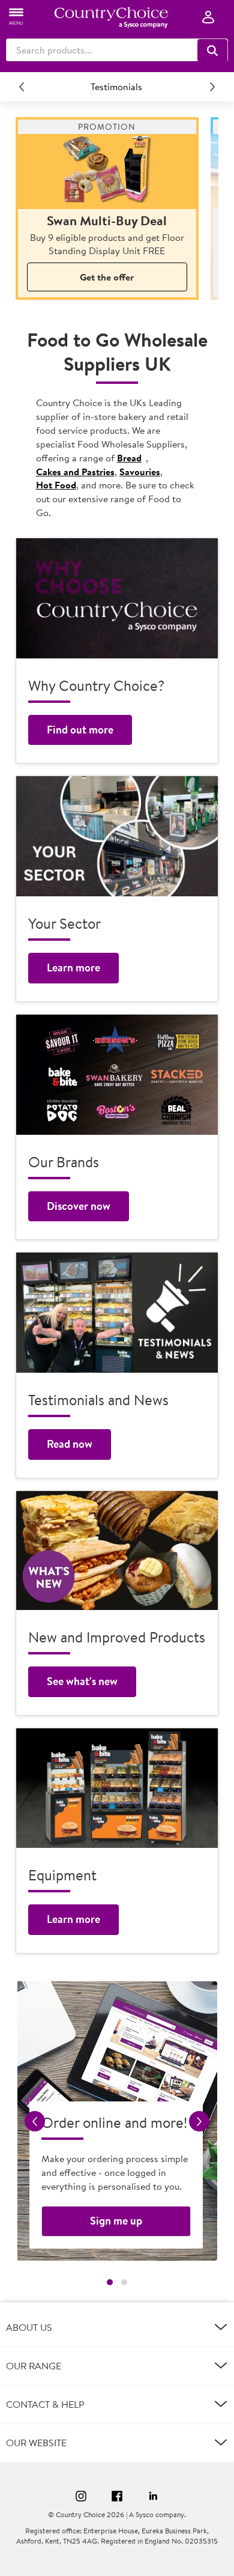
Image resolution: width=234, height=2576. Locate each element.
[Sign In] (208, 18)
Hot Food (56, 485)
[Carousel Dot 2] (124, 2282)
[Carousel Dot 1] (110, 2282)
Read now (70, 1444)
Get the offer (107, 277)
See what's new (82, 1681)
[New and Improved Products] (117, 1551)
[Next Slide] (212, 87)
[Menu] (17, 16)
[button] (212, 50)
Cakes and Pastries (75, 472)
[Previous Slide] (22, 87)
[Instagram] (81, 2498)
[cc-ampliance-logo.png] (111, 17)
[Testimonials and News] (117, 1313)
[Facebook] (117, 2498)
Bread (129, 458)
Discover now (79, 1206)
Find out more (80, 730)
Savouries (140, 472)
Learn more (73, 968)
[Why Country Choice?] (117, 598)
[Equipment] (117, 1788)
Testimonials (116, 87)
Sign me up (116, 2221)
